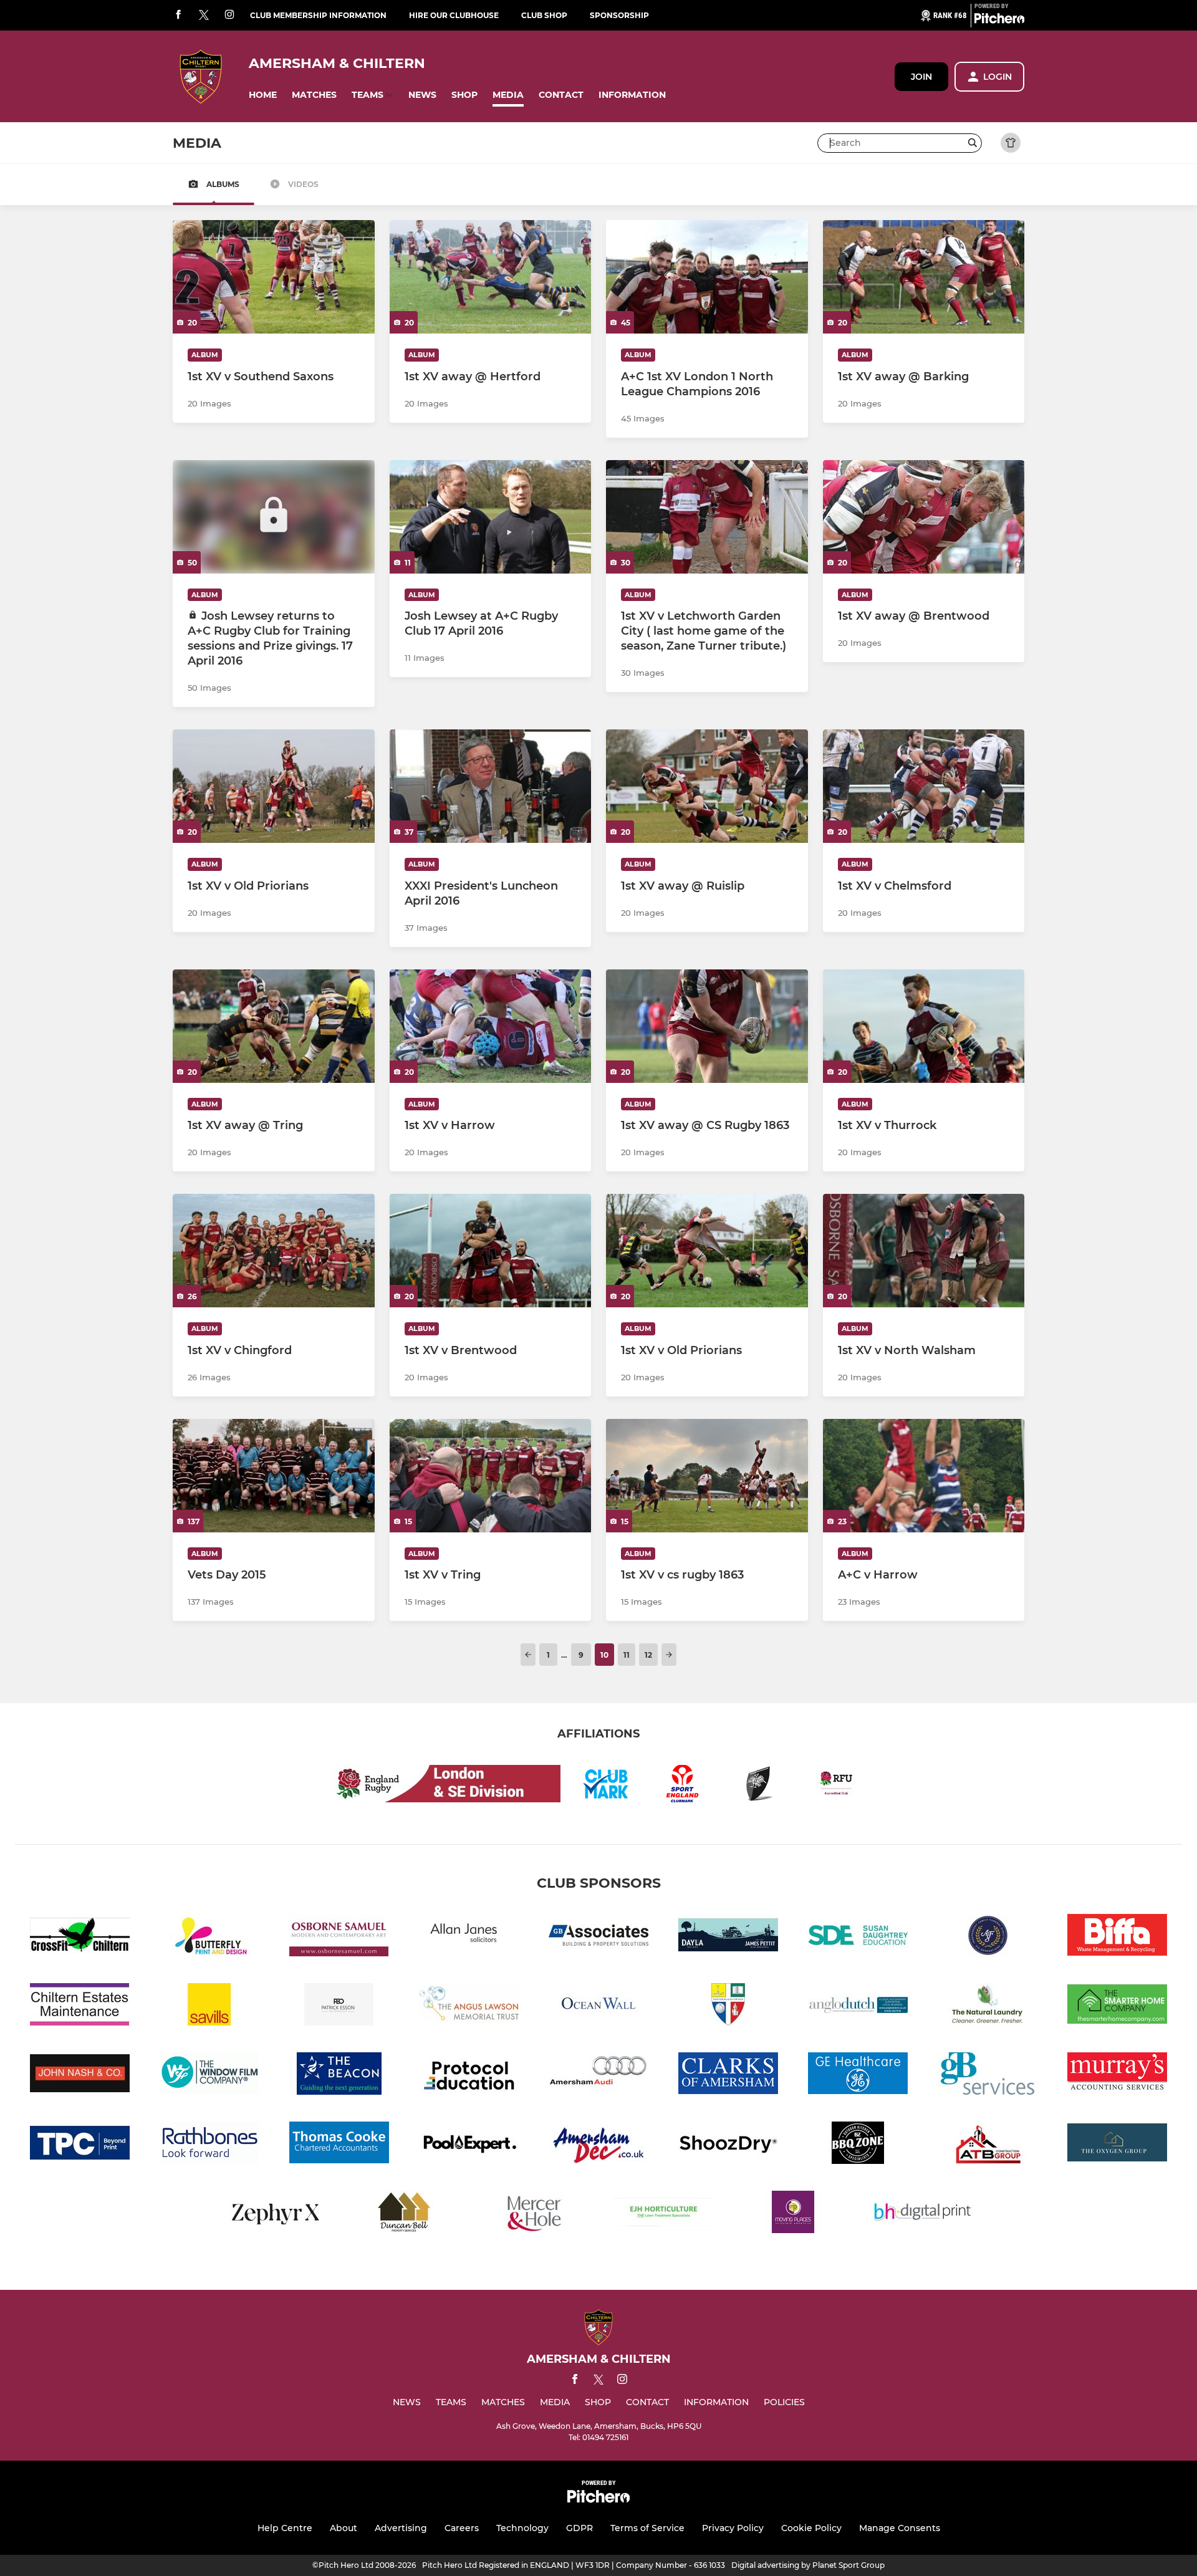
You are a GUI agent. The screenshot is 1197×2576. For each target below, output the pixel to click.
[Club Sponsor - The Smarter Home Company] (1117, 2006)
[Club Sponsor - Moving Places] (793, 2214)
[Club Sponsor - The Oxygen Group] (1117, 2145)
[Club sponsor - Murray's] (1117, 2076)
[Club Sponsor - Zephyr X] (274, 2214)
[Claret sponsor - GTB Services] (988, 2076)
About (344, 2528)
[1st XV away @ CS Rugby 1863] (707, 1026)
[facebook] (178, 15)
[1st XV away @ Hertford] (491, 277)
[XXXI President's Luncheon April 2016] (491, 786)
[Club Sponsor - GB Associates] (598, 1937)
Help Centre (285, 2528)
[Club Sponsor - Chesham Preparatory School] (728, 2006)
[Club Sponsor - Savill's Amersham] (209, 2006)
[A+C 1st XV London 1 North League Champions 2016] (707, 277)
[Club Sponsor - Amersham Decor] (598, 2145)
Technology (522, 2528)
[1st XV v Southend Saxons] (274, 277)
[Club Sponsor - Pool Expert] (469, 2145)
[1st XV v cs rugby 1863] (707, 1476)
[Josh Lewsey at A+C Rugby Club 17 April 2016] (491, 517)
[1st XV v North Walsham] (924, 1251)
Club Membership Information (318, 15)
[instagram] (229, 15)
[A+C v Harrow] (924, 1476)
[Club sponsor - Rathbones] (209, 2145)
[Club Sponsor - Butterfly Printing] (209, 1937)
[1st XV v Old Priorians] (274, 786)
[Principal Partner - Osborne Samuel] (339, 1937)
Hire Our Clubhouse (454, 15)
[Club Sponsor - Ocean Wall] (598, 2006)
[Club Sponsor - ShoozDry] (728, 2145)
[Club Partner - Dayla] (728, 1937)
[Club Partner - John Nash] (80, 2076)
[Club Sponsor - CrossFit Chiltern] (80, 1937)
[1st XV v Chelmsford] (924, 786)
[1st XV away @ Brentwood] (924, 517)
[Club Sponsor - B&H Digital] (923, 2214)
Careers (462, 2528)
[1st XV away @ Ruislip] (707, 786)
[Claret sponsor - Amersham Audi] (598, 2076)
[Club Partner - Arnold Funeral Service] (988, 1937)
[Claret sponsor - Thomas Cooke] (339, 2145)
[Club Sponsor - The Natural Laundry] (988, 2006)
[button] (263, 95)
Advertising (401, 2528)
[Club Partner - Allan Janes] (469, 1937)
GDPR (579, 2528)
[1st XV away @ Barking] (924, 277)
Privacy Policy (733, 2528)
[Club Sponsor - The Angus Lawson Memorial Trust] (469, 2006)
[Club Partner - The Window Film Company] (209, 2076)
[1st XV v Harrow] (491, 1026)
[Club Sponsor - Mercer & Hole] (534, 2214)
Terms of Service (647, 2528)
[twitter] (204, 16)
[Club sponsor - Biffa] (1117, 1937)
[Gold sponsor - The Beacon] (339, 2076)
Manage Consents (900, 2528)
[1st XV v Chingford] (274, 1251)
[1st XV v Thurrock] (924, 1026)
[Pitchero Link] (999, 21)
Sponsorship (619, 15)
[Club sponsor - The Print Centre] (80, 2145)
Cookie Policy (811, 2528)
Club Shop (544, 15)
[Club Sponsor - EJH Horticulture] (663, 2214)
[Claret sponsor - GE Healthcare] (858, 2076)
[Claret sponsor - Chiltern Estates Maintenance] (80, 2006)
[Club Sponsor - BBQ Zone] (858, 2145)
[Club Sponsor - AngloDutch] (858, 2006)
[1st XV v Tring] (491, 1476)
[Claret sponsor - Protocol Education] (469, 2076)
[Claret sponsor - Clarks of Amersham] (728, 2076)
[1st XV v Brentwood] (491, 1251)
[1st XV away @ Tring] (274, 1026)
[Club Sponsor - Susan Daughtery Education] (858, 1937)
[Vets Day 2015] (274, 1476)
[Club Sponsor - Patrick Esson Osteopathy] (339, 2006)
